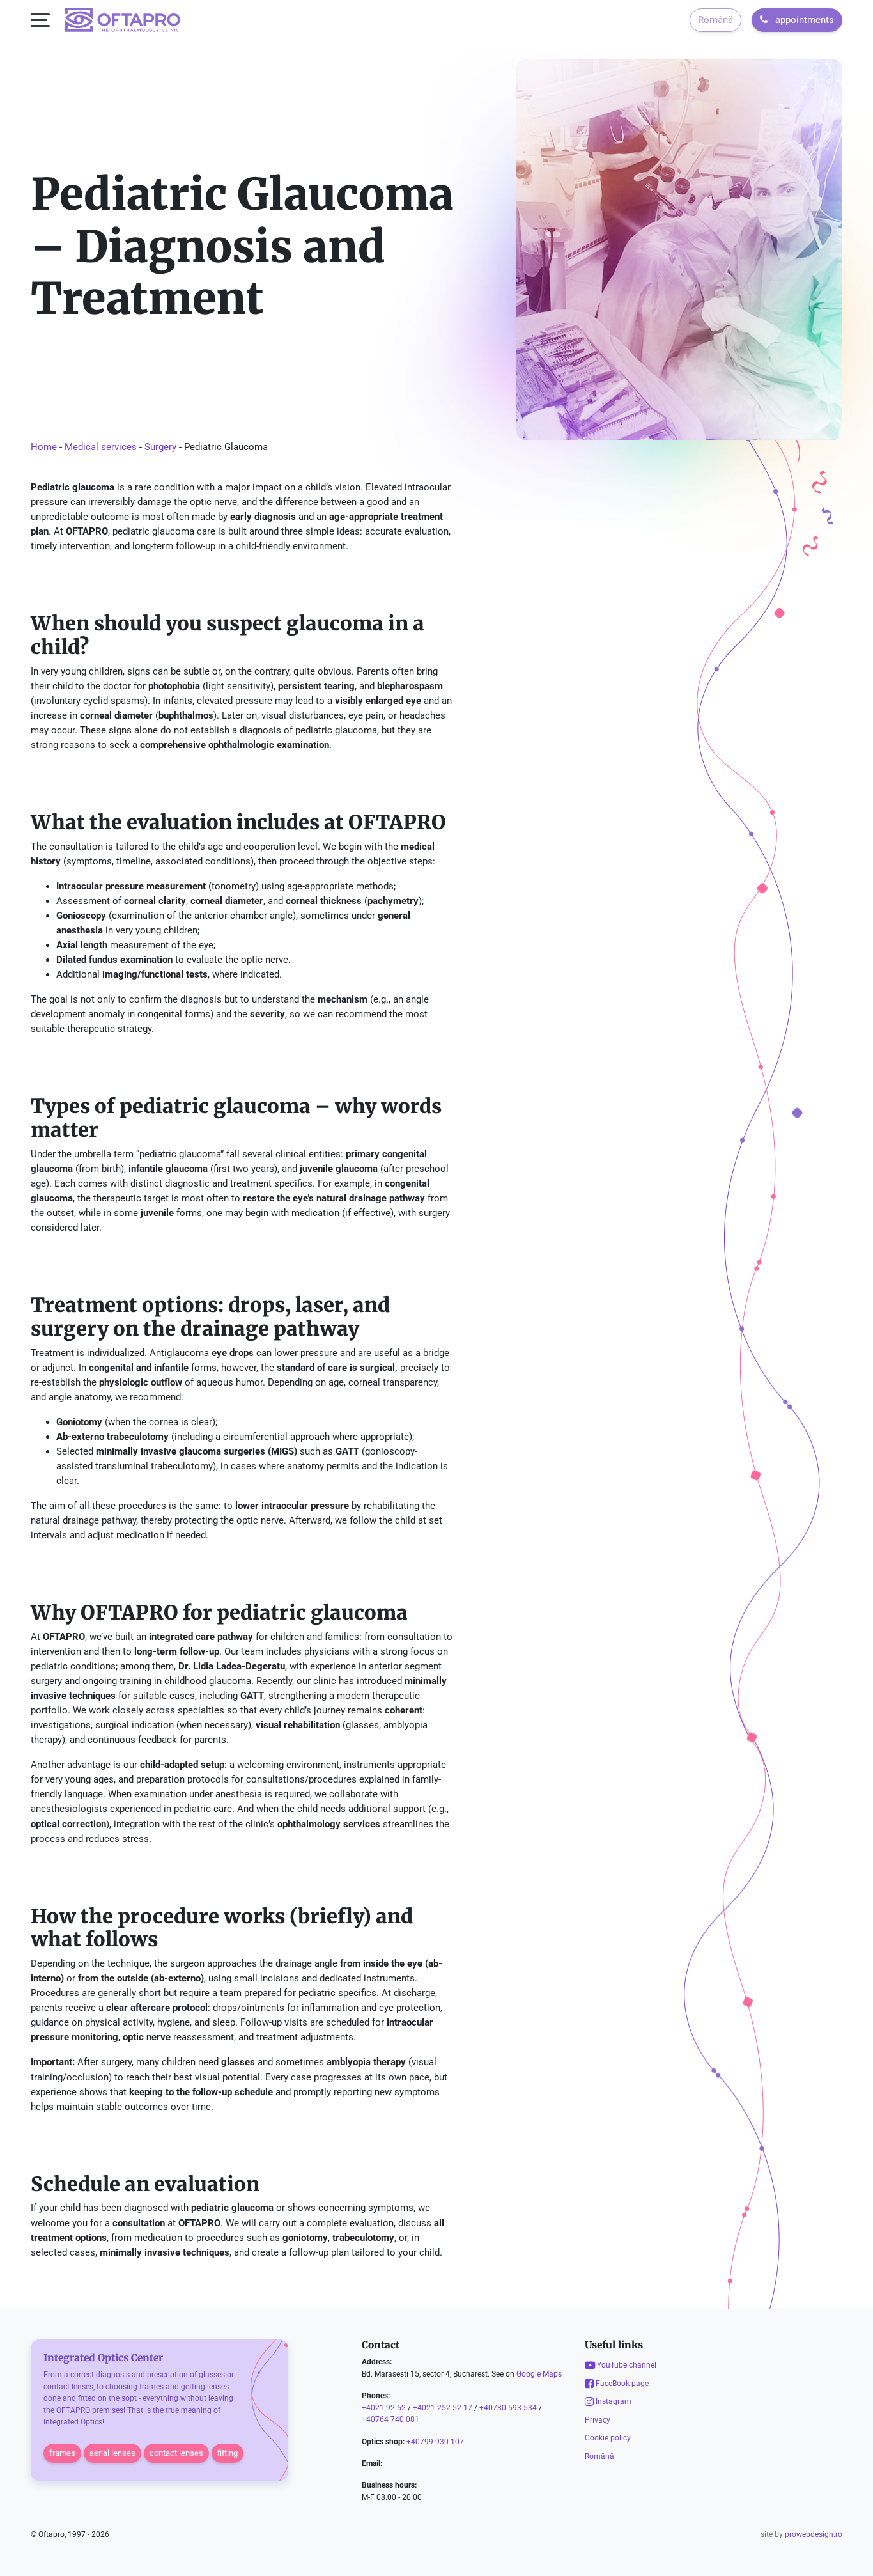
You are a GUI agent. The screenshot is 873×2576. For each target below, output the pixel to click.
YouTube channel (626, 2365)
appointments (803, 20)
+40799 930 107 (435, 2441)
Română (715, 20)
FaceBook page (621, 2383)
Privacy (598, 2419)
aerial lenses (112, 2452)
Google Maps (539, 2373)
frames (62, 2452)
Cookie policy (608, 2438)
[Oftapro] (123, 20)
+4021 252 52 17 (443, 2407)
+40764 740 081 (390, 2419)
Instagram (613, 2401)
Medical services (101, 447)
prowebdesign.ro (814, 2534)
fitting (228, 2452)
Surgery (160, 447)
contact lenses (176, 2452)
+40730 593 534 (508, 2407)
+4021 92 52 (384, 2407)
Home (44, 447)
